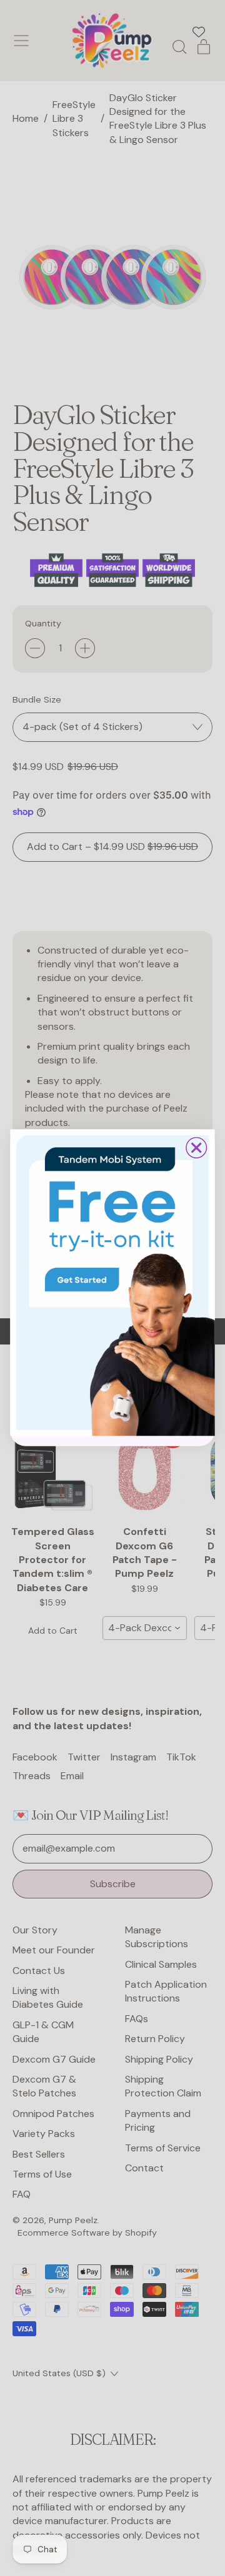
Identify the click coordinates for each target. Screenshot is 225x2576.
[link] (112, 1283)
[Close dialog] (197, 1148)
